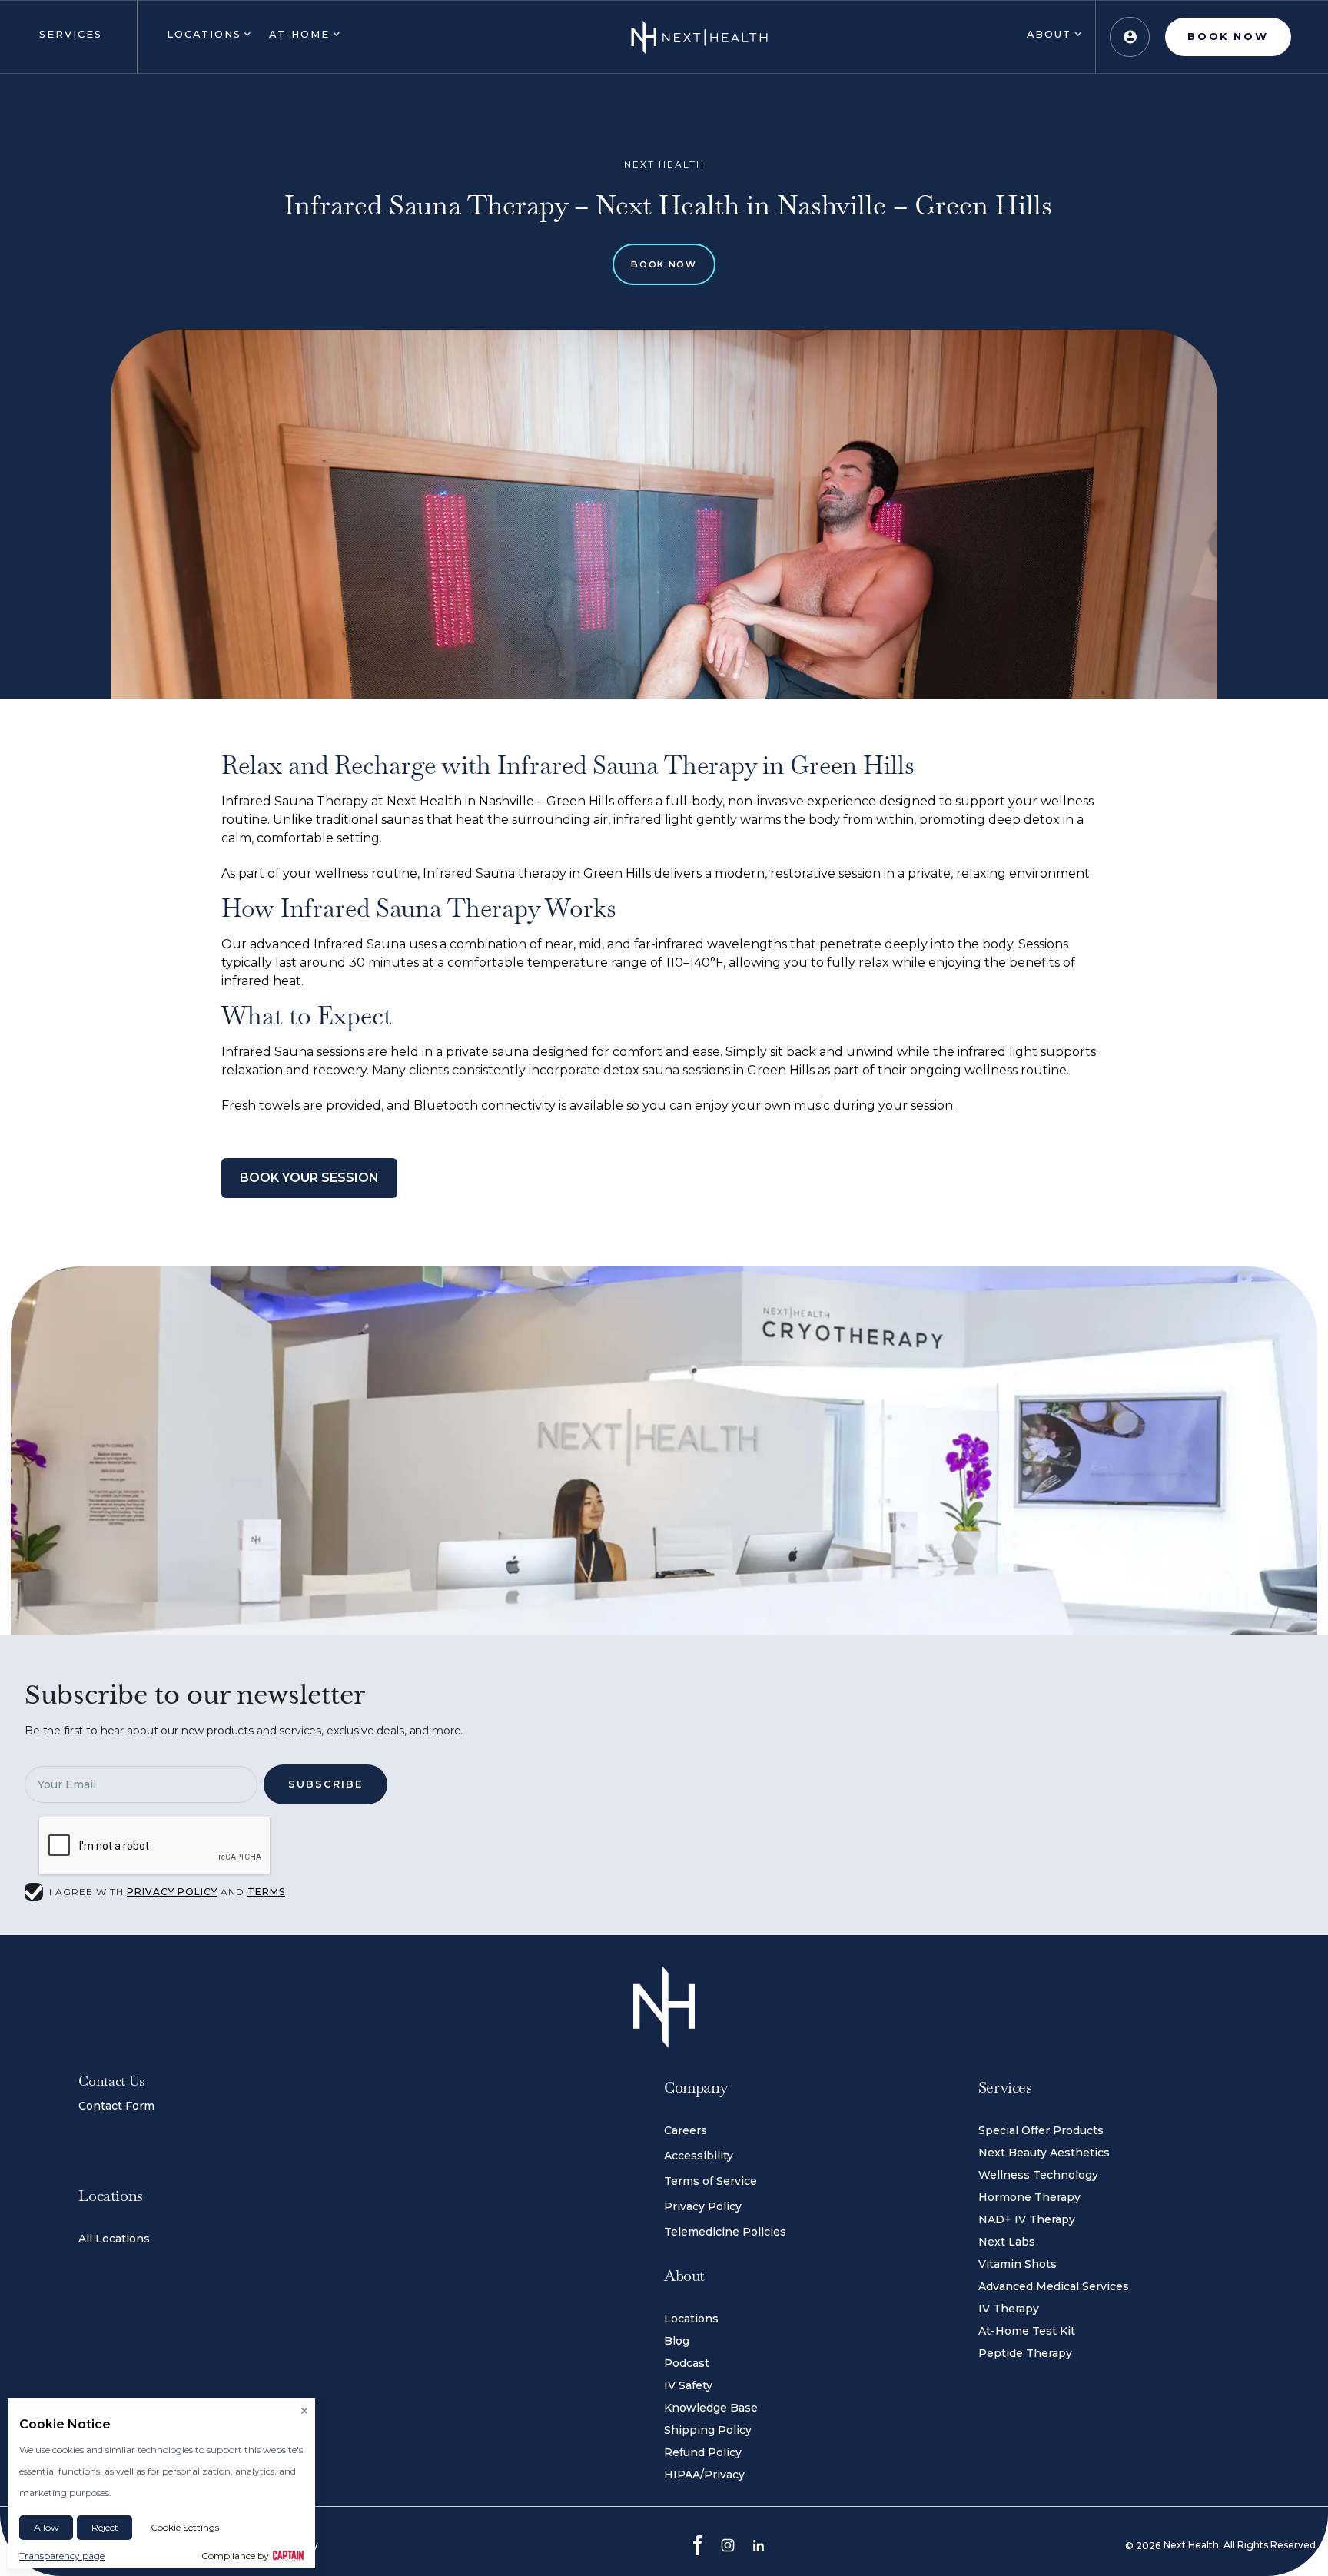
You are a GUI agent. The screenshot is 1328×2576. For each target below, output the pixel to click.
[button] (68, 37)
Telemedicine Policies (725, 2232)
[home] (699, 37)
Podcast (687, 2363)
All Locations (114, 2239)
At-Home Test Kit (1027, 2331)
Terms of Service (710, 2181)
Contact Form (116, 2106)
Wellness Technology (1038, 2175)
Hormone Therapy (1029, 2197)
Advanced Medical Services (1054, 2286)
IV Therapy (1009, 2309)
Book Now (664, 264)
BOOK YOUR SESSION (309, 1178)
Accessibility (699, 2156)
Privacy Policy (703, 2206)
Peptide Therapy (1025, 2353)
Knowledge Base (711, 2408)
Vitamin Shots (1018, 2264)
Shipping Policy (708, 2430)
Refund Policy (703, 2452)
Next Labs (1007, 2242)
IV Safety (688, 2385)
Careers (686, 2130)
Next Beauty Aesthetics (1044, 2153)
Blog (677, 2341)
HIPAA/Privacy (704, 2475)
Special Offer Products (1041, 2130)
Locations (691, 2319)
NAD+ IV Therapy (1027, 2219)
